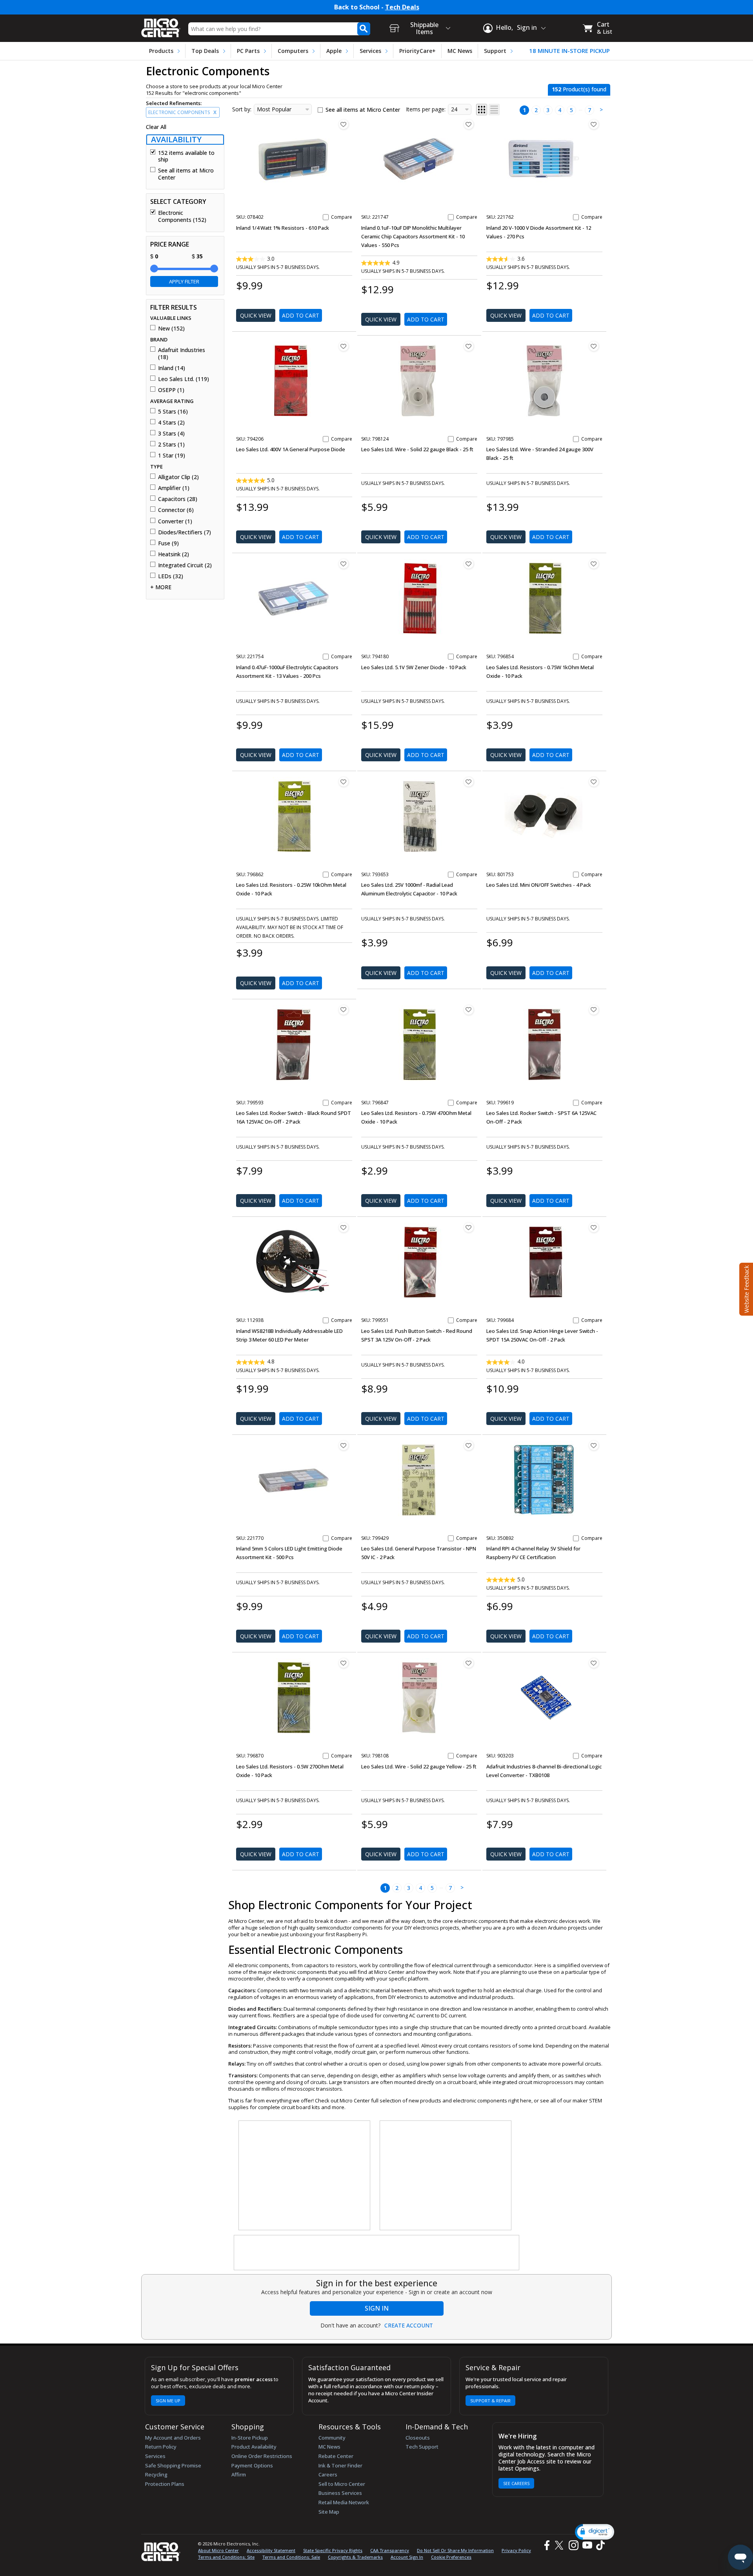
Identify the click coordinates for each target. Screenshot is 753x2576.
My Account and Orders (173, 2438)
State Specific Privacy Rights (333, 2550)
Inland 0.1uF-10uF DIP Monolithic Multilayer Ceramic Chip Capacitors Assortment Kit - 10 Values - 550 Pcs (413, 236)
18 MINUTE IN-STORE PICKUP (569, 51)
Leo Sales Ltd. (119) (184, 379)
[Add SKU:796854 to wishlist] (594, 564)
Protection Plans (165, 2484)
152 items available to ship (186, 156)
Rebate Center (336, 2456)
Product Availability (254, 2447)
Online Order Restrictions (262, 2456)
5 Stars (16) (173, 412)
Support (495, 51)
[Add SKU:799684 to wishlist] (594, 1227)
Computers (293, 51)
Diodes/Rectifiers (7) (185, 532)
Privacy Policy (516, 2550)
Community (332, 2438)
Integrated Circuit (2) (185, 565)
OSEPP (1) (171, 390)
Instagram (573, 2545)
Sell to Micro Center (342, 2484)
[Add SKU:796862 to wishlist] (344, 782)
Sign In (377, 2308)
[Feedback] (745, 1288)
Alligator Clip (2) (178, 477)
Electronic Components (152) (182, 216)
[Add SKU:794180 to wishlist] (469, 564)
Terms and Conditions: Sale (291, 2557)
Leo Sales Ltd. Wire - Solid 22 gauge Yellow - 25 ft (419, 1766)
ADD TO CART (301, 315)
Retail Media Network (344, 2502)
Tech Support (422, 2447)
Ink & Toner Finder (340, 2465)
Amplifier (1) (174, 488)
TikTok (599, 2545)
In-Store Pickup (250, 2438)
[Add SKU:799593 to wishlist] (344, 1010)
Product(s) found (579, 89)
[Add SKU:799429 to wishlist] (469, 1445)
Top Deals (205, 51)
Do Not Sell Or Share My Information (455, 2550)
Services (370, 51)
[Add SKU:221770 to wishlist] (344, 1445)
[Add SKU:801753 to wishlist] (594, 782)
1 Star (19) (172, 456)
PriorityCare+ (417, 51)
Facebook (546, 2545)
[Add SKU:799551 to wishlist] (469, 1227)
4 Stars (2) (171, 423)
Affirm (239, 2474)
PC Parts (248, 51)
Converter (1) (175, 521)
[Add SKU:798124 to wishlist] (469, 346)
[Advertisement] (305, 2176)
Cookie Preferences (451, 2557)
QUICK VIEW (256, 315)
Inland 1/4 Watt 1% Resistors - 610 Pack (283, 228)
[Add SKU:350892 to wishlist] (594, 1445)
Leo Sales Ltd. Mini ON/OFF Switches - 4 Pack (539, 885)
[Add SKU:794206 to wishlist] (344, 346)
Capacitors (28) (178, 499)
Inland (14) (172, 368)
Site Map (329, 2512)
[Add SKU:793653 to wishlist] (469, 782)
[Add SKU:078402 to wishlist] (344, 124)
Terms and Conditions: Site (226, 2557)
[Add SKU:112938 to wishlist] (344, 1227)
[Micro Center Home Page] (161, 25)
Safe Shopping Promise (173, 2465)
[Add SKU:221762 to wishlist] (594, 124)
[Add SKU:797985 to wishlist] (594, 346)
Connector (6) (176, 510)
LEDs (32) (171, 576)
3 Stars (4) (171, 434)
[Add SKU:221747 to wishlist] (469, 124)
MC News (460, 51)
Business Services (340, 2493)
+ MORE (161, 587)
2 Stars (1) (171, 445)
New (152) (171, 329)
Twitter (560, 2545)
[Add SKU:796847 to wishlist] (469, 1010)
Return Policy (161, 2447)
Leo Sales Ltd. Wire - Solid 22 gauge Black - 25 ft (417, 449)
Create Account (409, 2325)
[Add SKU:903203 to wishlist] (594, 1663)
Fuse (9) (168, 543)
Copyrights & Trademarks (355, 2557)
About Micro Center (218, 2550)
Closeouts (418, 2438)
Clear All (156, 127)
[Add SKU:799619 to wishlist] (594, 1010)
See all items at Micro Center (186, 174)
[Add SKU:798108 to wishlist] (469, 1663)
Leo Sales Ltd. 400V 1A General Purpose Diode (291, 449)
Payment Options (252, 2465)
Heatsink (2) (174, 554)
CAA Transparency (390, 2550)
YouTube (587, 2545)
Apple (334, 51)
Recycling (156, 2474)
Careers (328, 2474)
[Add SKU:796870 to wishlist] (344, 1663)
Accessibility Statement (271, 2550)
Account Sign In (407, 2557)
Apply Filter (184, 281)
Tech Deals (402, 7)
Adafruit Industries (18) (182, 353)
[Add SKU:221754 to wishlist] (344, 564)
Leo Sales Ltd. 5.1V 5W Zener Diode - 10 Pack (414, 667)
